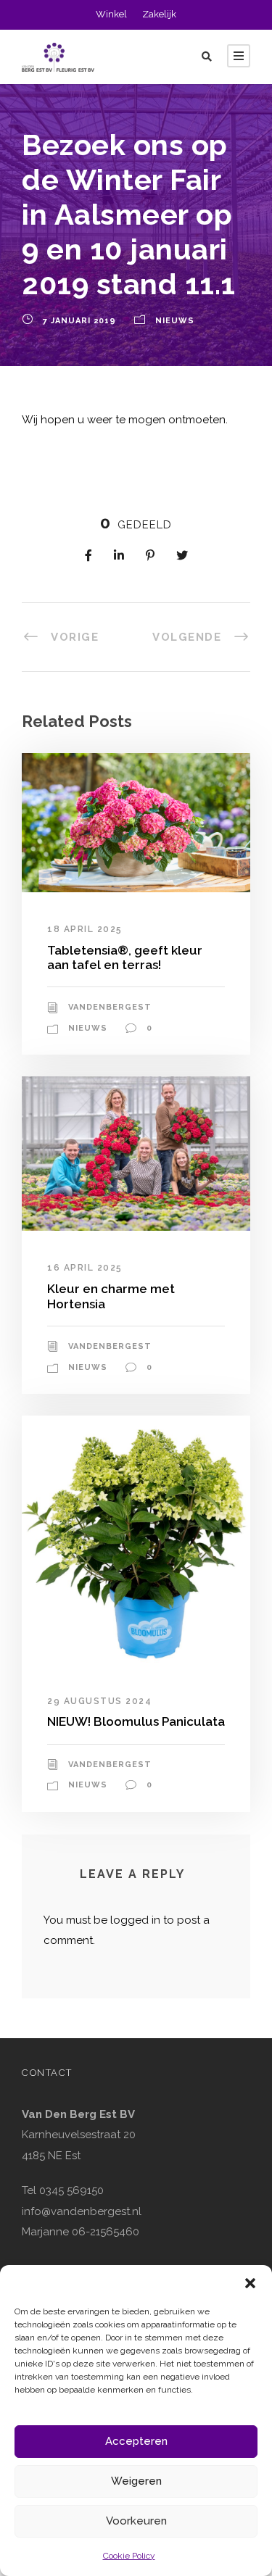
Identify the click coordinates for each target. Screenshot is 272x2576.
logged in (135, 1920)
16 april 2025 (85, 1268)
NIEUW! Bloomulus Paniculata (136, 1721)
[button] (250, 2283)
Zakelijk (159, 14)
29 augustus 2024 (99, 1701)
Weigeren (136, 2481)
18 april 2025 (85, 929)
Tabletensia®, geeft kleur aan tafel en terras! (125, 957)
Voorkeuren (136, 2521)
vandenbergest (110, 1007)
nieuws (175, 321)
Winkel (111, 14)
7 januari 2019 (79, 321)
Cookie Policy (129, 2556)
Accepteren (136, 2441)
